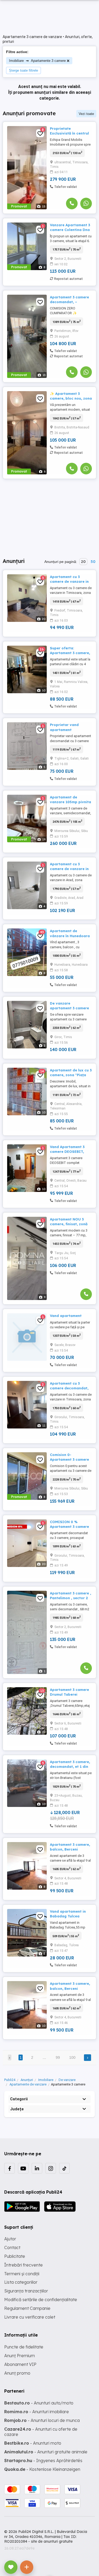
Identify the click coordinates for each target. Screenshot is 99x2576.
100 (72, 2057)
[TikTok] (64, 2168)
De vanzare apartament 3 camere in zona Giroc (69, 1008)
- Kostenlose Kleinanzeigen (42, 2469)
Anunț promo (17, 2373)
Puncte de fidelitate (24, 2347)
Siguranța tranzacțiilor (26, 2291)
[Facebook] (10, 2168)
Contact (12, 2247)
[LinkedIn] (37, 2168)
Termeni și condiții (22, 2274)
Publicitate (15, 2256)
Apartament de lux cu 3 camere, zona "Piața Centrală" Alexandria (71, 1075)
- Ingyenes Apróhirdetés (43, 2461)
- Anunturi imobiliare (37, 2412)
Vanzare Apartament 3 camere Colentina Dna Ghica (70, 230)
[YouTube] (23, 2168)
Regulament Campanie (27, 2308)
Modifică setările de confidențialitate (41, 2300)
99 (58, 2057)
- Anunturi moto (33, 2443)
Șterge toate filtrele (23, 70)
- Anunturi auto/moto (39, 2403)
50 (93, 562)
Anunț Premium (20, 2356)
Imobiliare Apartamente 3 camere (37, 60)
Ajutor (10, 2239)
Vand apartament (66, 1316)
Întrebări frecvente (23, 2265)
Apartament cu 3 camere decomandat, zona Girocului (69, 1388)
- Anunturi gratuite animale (46, 2452)
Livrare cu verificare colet (30, 2317)
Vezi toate (86, 114)
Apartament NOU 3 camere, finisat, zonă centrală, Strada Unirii (70, 1224)
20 (83, 562)
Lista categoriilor (21, 2282)
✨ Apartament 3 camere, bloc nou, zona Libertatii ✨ (71, 398)
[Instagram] (51, 2168)
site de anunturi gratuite (52, 2541)
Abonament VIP (20, 2364)
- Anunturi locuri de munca (42, 2420)
